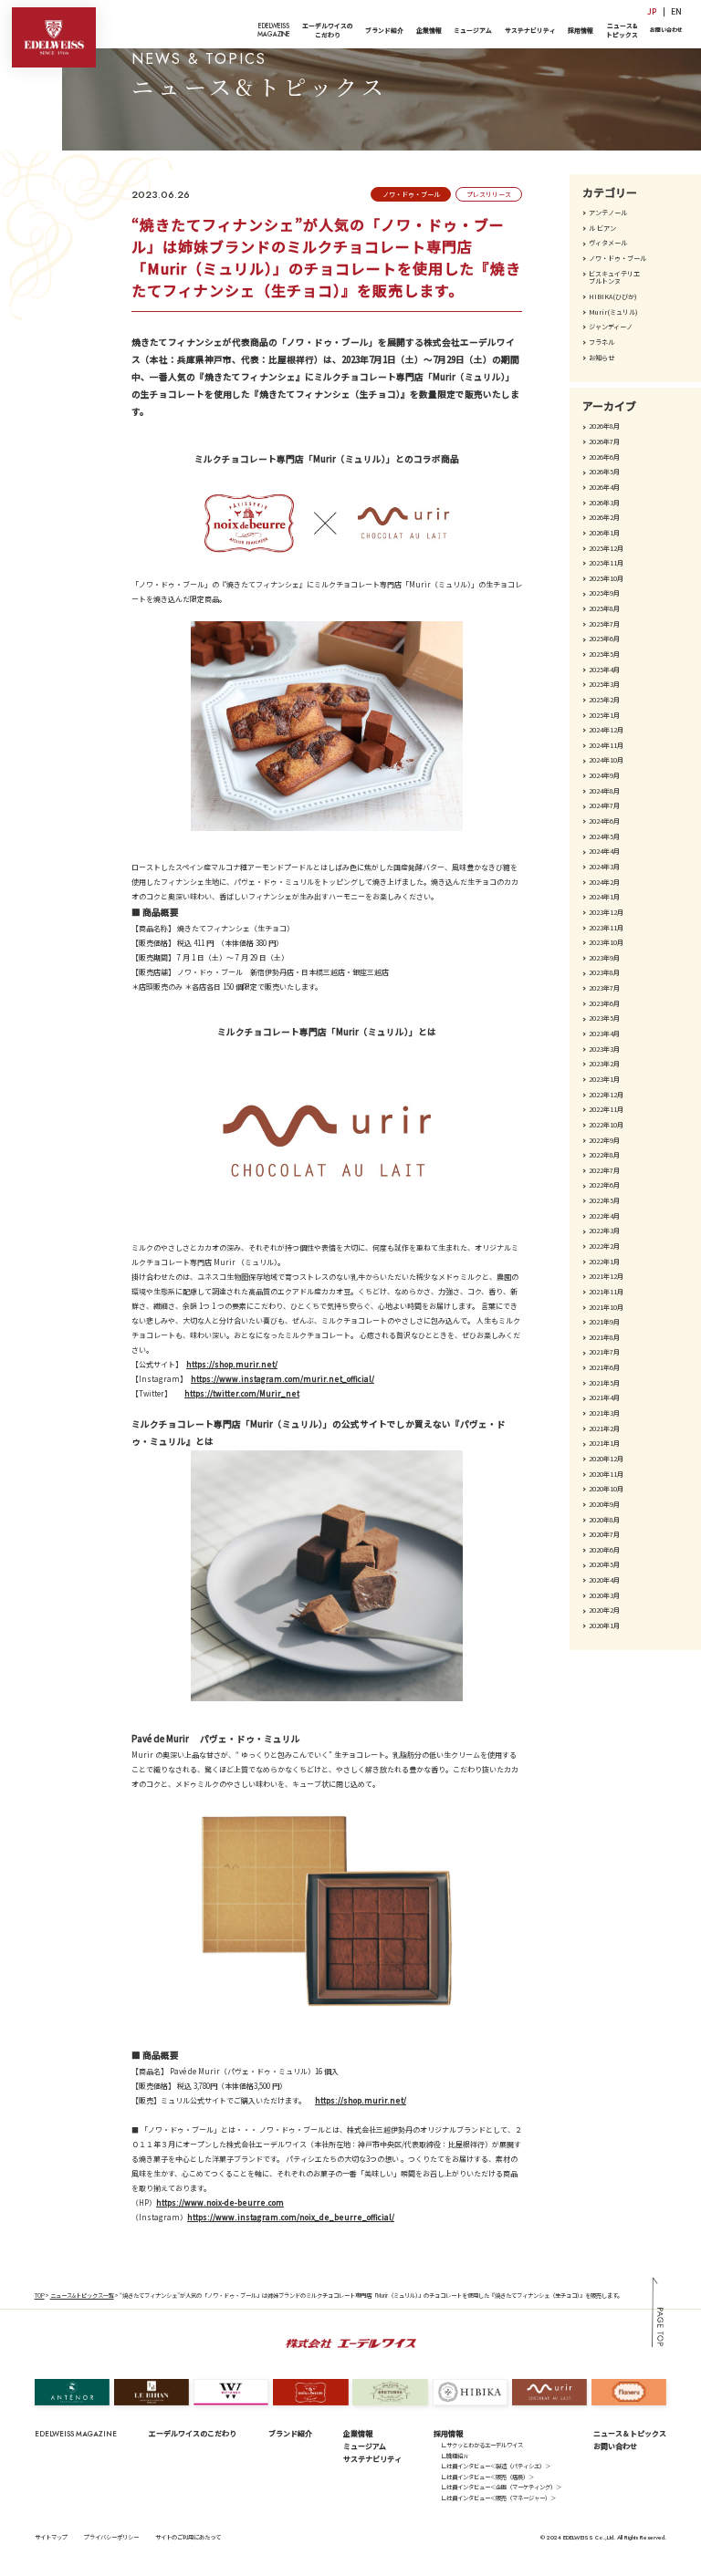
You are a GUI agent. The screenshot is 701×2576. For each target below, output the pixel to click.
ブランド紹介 (384, 30)
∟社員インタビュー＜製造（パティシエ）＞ (496, 2466)
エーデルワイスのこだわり (328, 30)
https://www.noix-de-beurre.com (220, 2202)
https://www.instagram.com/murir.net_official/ (282, 1379)
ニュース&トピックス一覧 (82, 2296)
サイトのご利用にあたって (188, 2537)
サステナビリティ (530, 30)
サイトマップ (51, 2537)
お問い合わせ (666, 30)
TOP (40, 2296)
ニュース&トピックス (622, 30)
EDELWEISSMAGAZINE (274, 30)
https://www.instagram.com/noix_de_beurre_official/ (291, 2217)
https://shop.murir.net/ (232, 1364)
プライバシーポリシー (111, 2537)
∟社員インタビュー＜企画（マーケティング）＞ (501, 2487)
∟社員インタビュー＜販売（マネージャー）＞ (498, 2498)
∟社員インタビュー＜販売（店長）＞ (487, 2477)
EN (676, 11)
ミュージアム (473, 30)
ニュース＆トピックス (630, 2433)
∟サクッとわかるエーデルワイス (482, 2445)
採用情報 (581, 30)
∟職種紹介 (455, 2456)
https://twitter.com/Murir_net (242, 1393)
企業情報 (429, 30)
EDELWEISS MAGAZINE (76, 2434)
